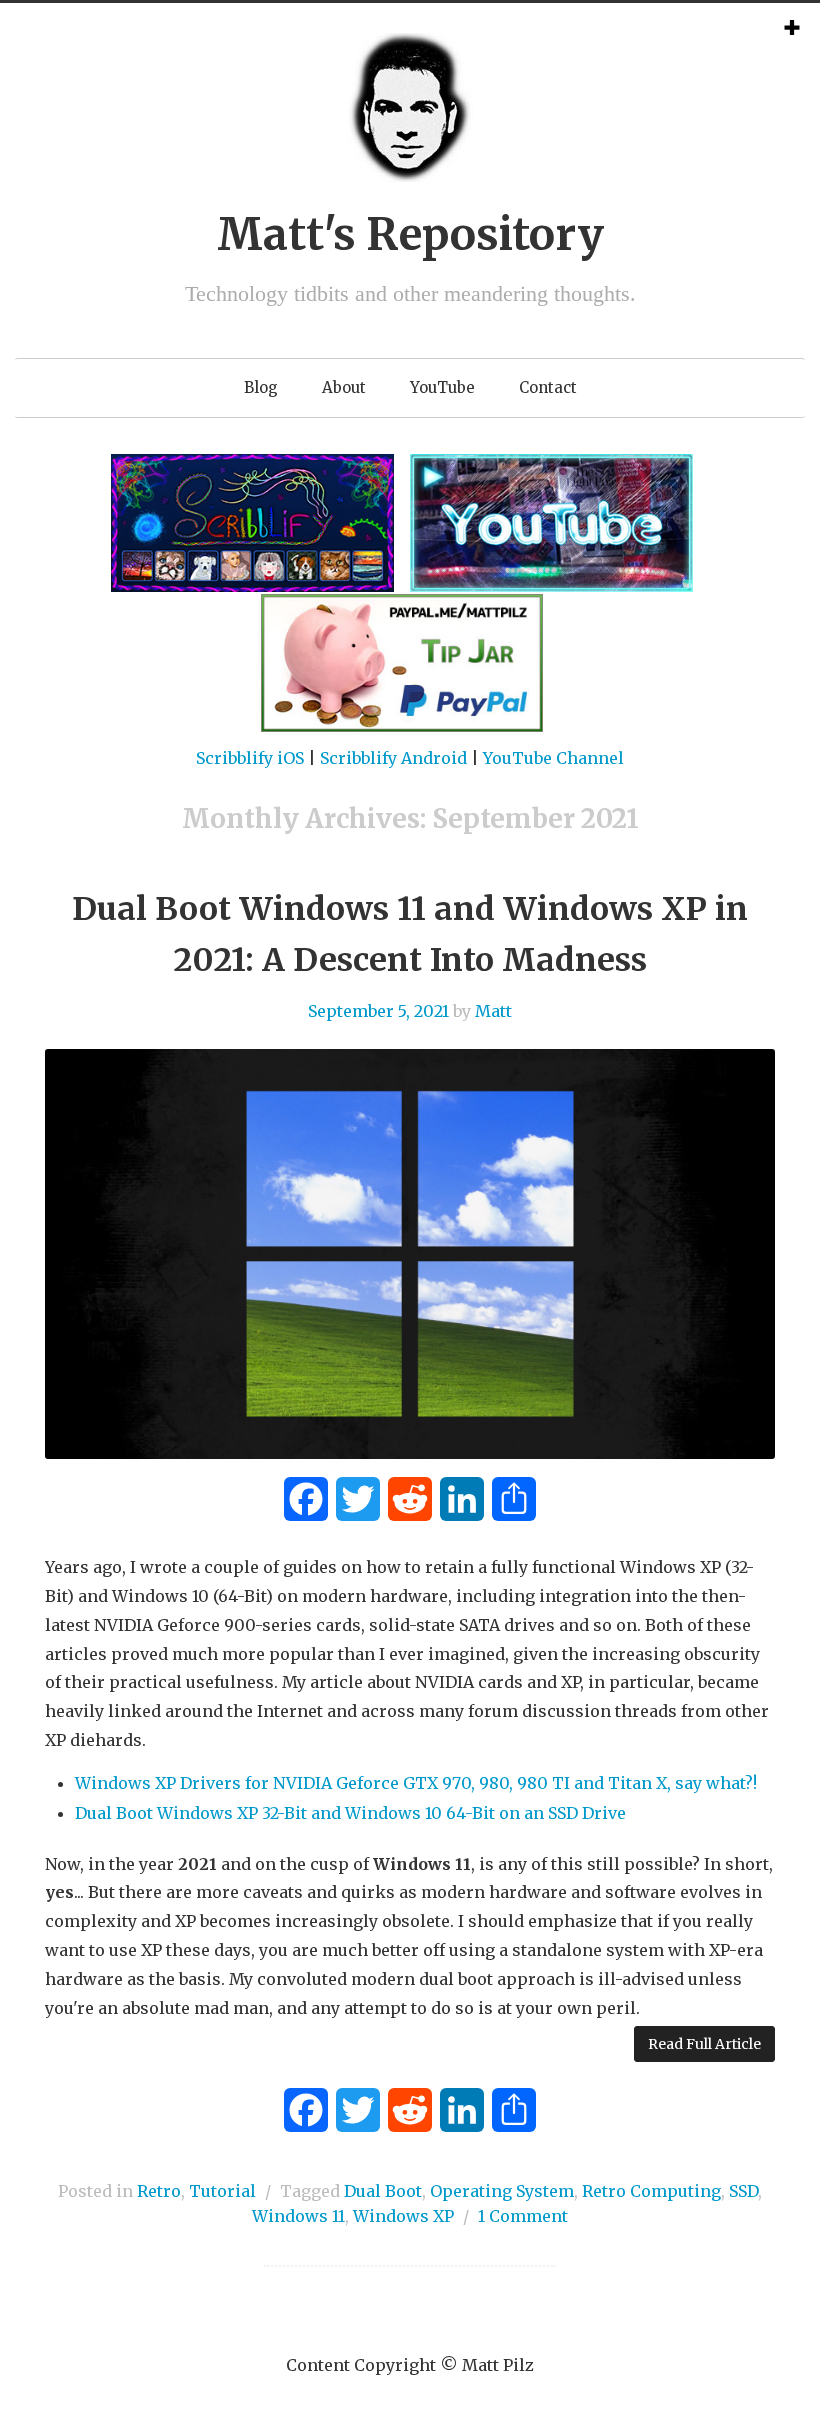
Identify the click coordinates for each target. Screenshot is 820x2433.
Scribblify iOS (250, 758)
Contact (548, 387)
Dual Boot (383, 2191)
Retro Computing (651, 2191)
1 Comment (523, 2216)
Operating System (502, 2191)
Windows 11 (298, 2216)
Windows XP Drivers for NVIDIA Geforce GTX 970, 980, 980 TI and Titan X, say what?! (416, 1783)
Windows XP (403, 2216)
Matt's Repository (410, 234)
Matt (493, 1011)
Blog (261, 387)
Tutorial (222, 2191)
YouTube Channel (553, 758)
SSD (743, 2191)
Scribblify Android (393, 758)
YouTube (442, 387)
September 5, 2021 (378, 1011)
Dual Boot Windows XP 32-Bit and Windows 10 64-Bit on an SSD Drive (350, 1813)
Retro (159, 2191)
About (344, 387)
